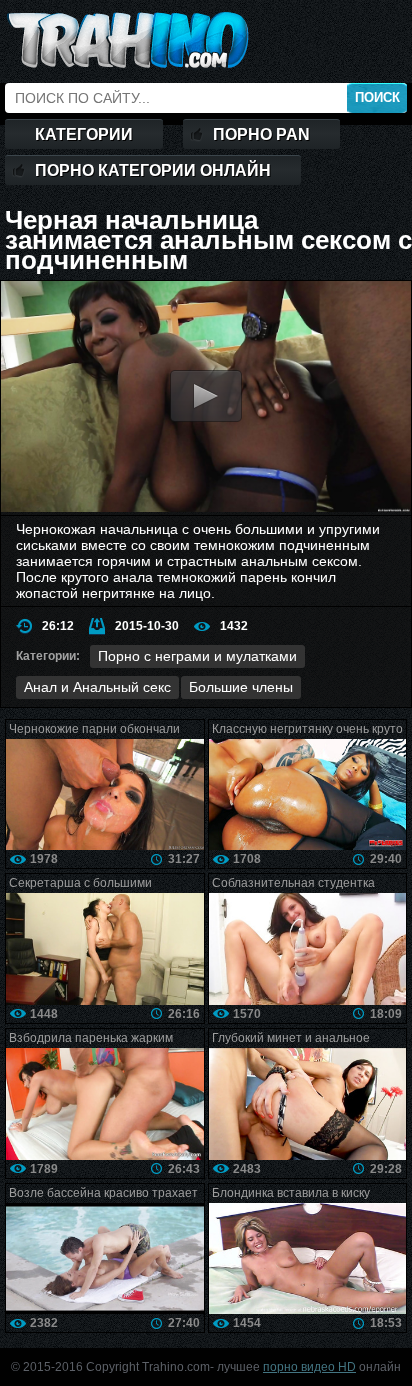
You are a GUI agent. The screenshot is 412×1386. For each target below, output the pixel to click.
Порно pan (261, 134)
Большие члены (241, 687)
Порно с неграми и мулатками (197, 656)
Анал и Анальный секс (97, 687)
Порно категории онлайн (153, 170)
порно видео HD (309, 1367)
